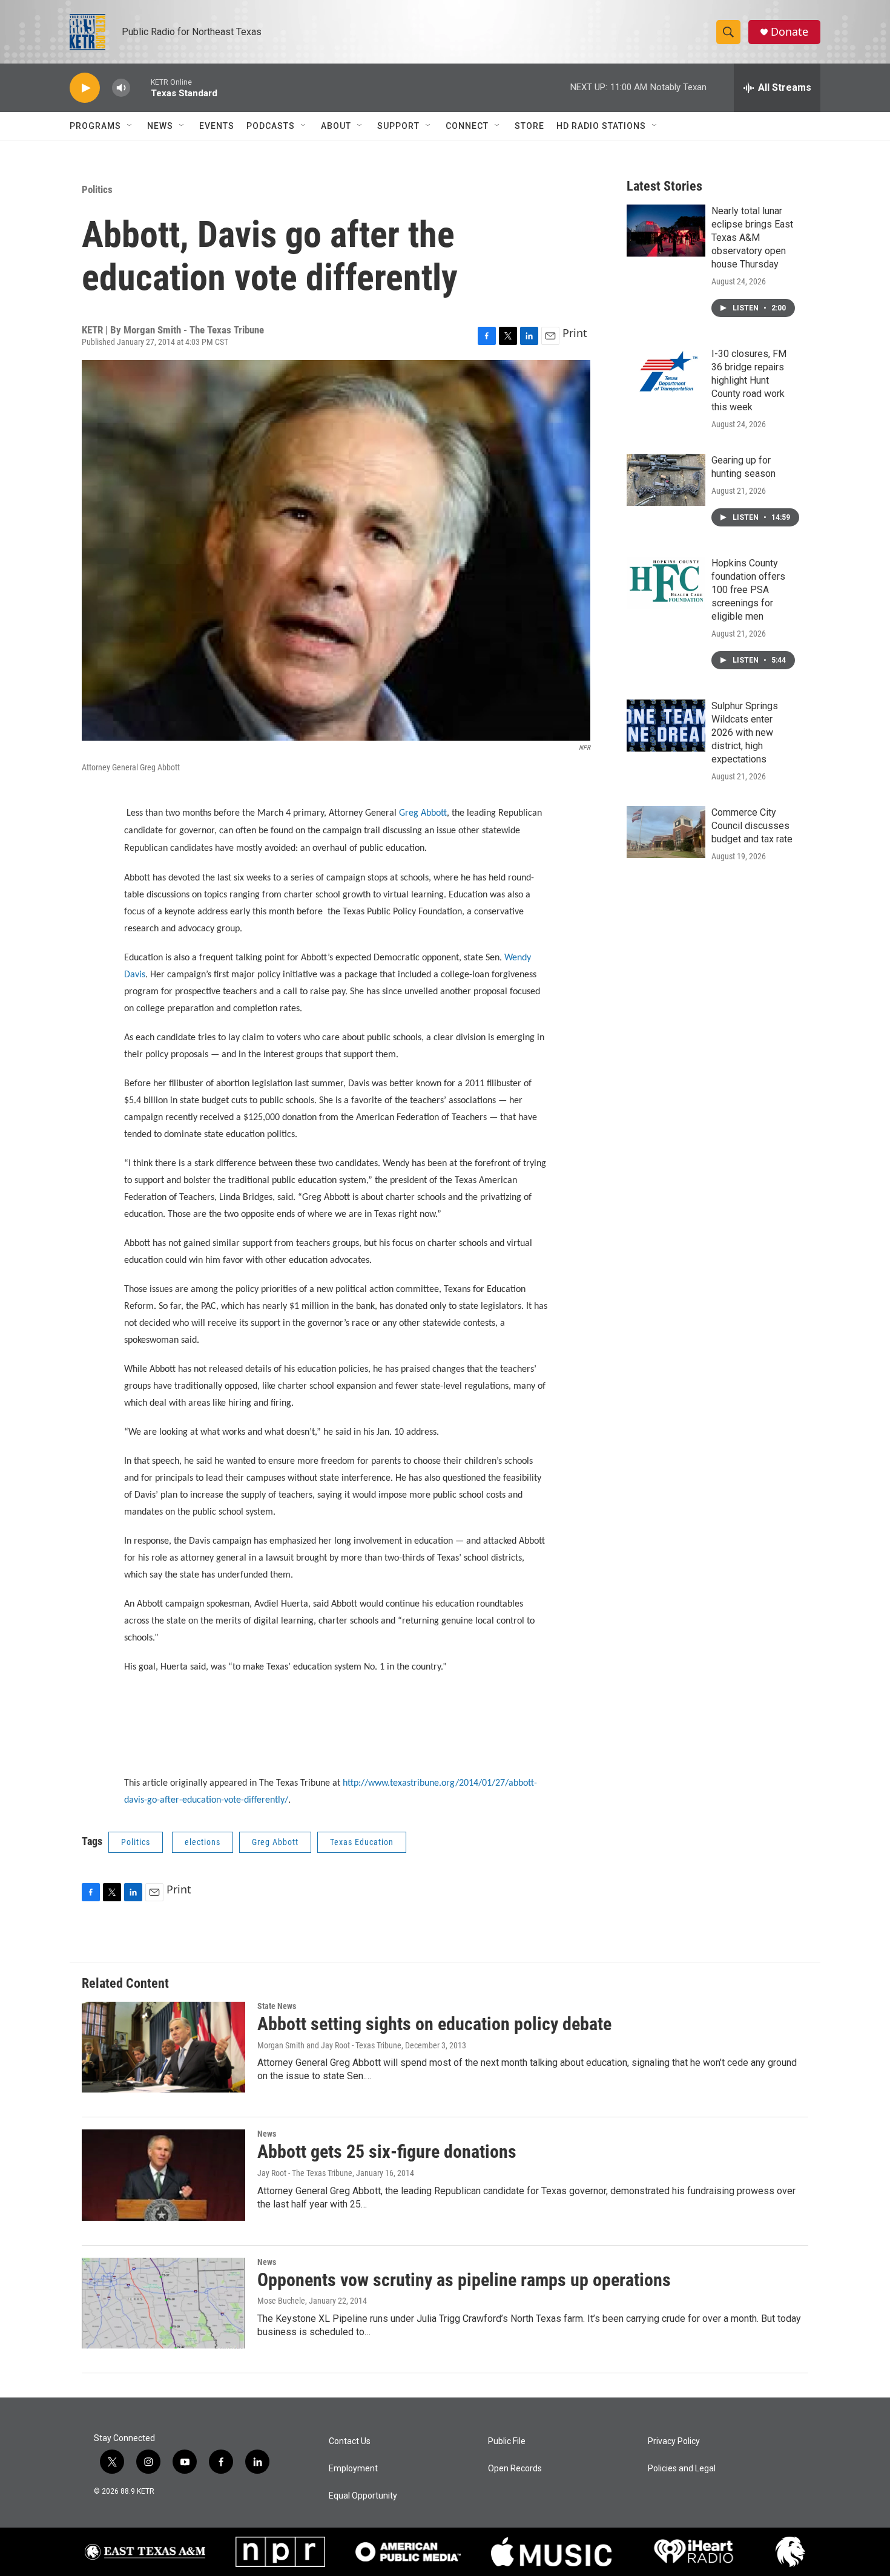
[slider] (140, 87)
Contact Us (350, 2441)
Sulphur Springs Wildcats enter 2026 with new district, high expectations (745, 732)
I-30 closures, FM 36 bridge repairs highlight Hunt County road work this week (749, 380)
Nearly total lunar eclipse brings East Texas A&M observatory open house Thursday (752, 238)
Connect (467, 126)
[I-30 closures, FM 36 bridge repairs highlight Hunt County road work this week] (666, 373)
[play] (85, 88)
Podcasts (271, 126)
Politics (97, 189)
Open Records (515, 2469)
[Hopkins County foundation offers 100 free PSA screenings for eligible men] (666, 583)
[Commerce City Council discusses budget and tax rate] (666, 832)
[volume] (121, 88)
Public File (507, 2441)
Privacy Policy (674, 2441)
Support (398, 126)
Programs (95, 126)
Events (217, 126)
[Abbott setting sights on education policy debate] (163, 2047)
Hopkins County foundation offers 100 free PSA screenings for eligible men (748, 590)
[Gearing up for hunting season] (666, 480)
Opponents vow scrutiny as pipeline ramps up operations (464, 2280)
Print (575, 333)
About (336, 126)
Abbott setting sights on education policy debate (434, 2024)
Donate (789, 32)
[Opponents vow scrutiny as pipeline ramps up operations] (163, 2303)
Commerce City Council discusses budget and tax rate (752, 826)
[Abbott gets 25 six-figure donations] (163, 2175)
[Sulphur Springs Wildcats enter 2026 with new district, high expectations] (666, 726)
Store (529, 126)
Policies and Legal (682, 2469)
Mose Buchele (281, 2301)
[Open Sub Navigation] (130, 126)
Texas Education (362, 1842)
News (160, 126)
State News (277, 2006)
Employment (353, 2469)
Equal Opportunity (363, 2496)
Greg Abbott (275, 1842)
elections (203, 1842)
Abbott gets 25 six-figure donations (387, 2152)
